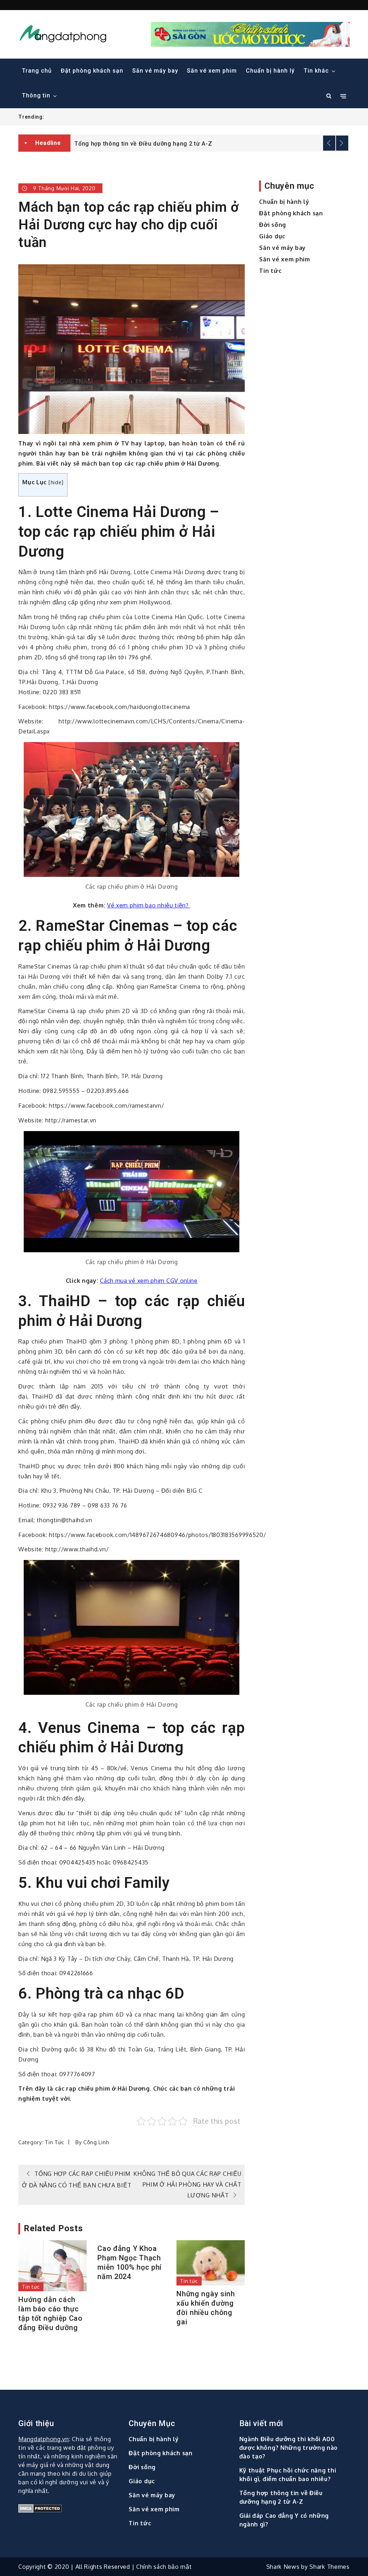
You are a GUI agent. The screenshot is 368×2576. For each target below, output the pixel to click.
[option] (210, 143)
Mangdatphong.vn (44, 2439)
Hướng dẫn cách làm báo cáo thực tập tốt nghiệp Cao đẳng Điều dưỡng (50, 2314)
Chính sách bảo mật (164, 2567)
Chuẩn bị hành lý (270, 71)
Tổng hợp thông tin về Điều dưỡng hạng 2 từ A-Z (143, 144)
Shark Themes (329, 2567)
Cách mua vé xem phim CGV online (149, 1281)
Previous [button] (329, 143)
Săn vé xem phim (212, 71)
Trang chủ (37, 71)
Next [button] (342, 143)
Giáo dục (272, 236)
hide (56, 482)
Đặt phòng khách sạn (92, 71)
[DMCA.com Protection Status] (69, 2508)
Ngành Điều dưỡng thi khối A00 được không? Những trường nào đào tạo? (289, 2448)
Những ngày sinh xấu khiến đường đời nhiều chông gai (206, 2308)
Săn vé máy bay (155, 71)
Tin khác (316, 71)
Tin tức (55, 2142)
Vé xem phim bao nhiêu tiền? (149, 905)
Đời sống (273, 225)
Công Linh (96, 2142)
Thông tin (36, 95)
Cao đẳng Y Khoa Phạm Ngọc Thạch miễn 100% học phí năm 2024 (130, 2262)
